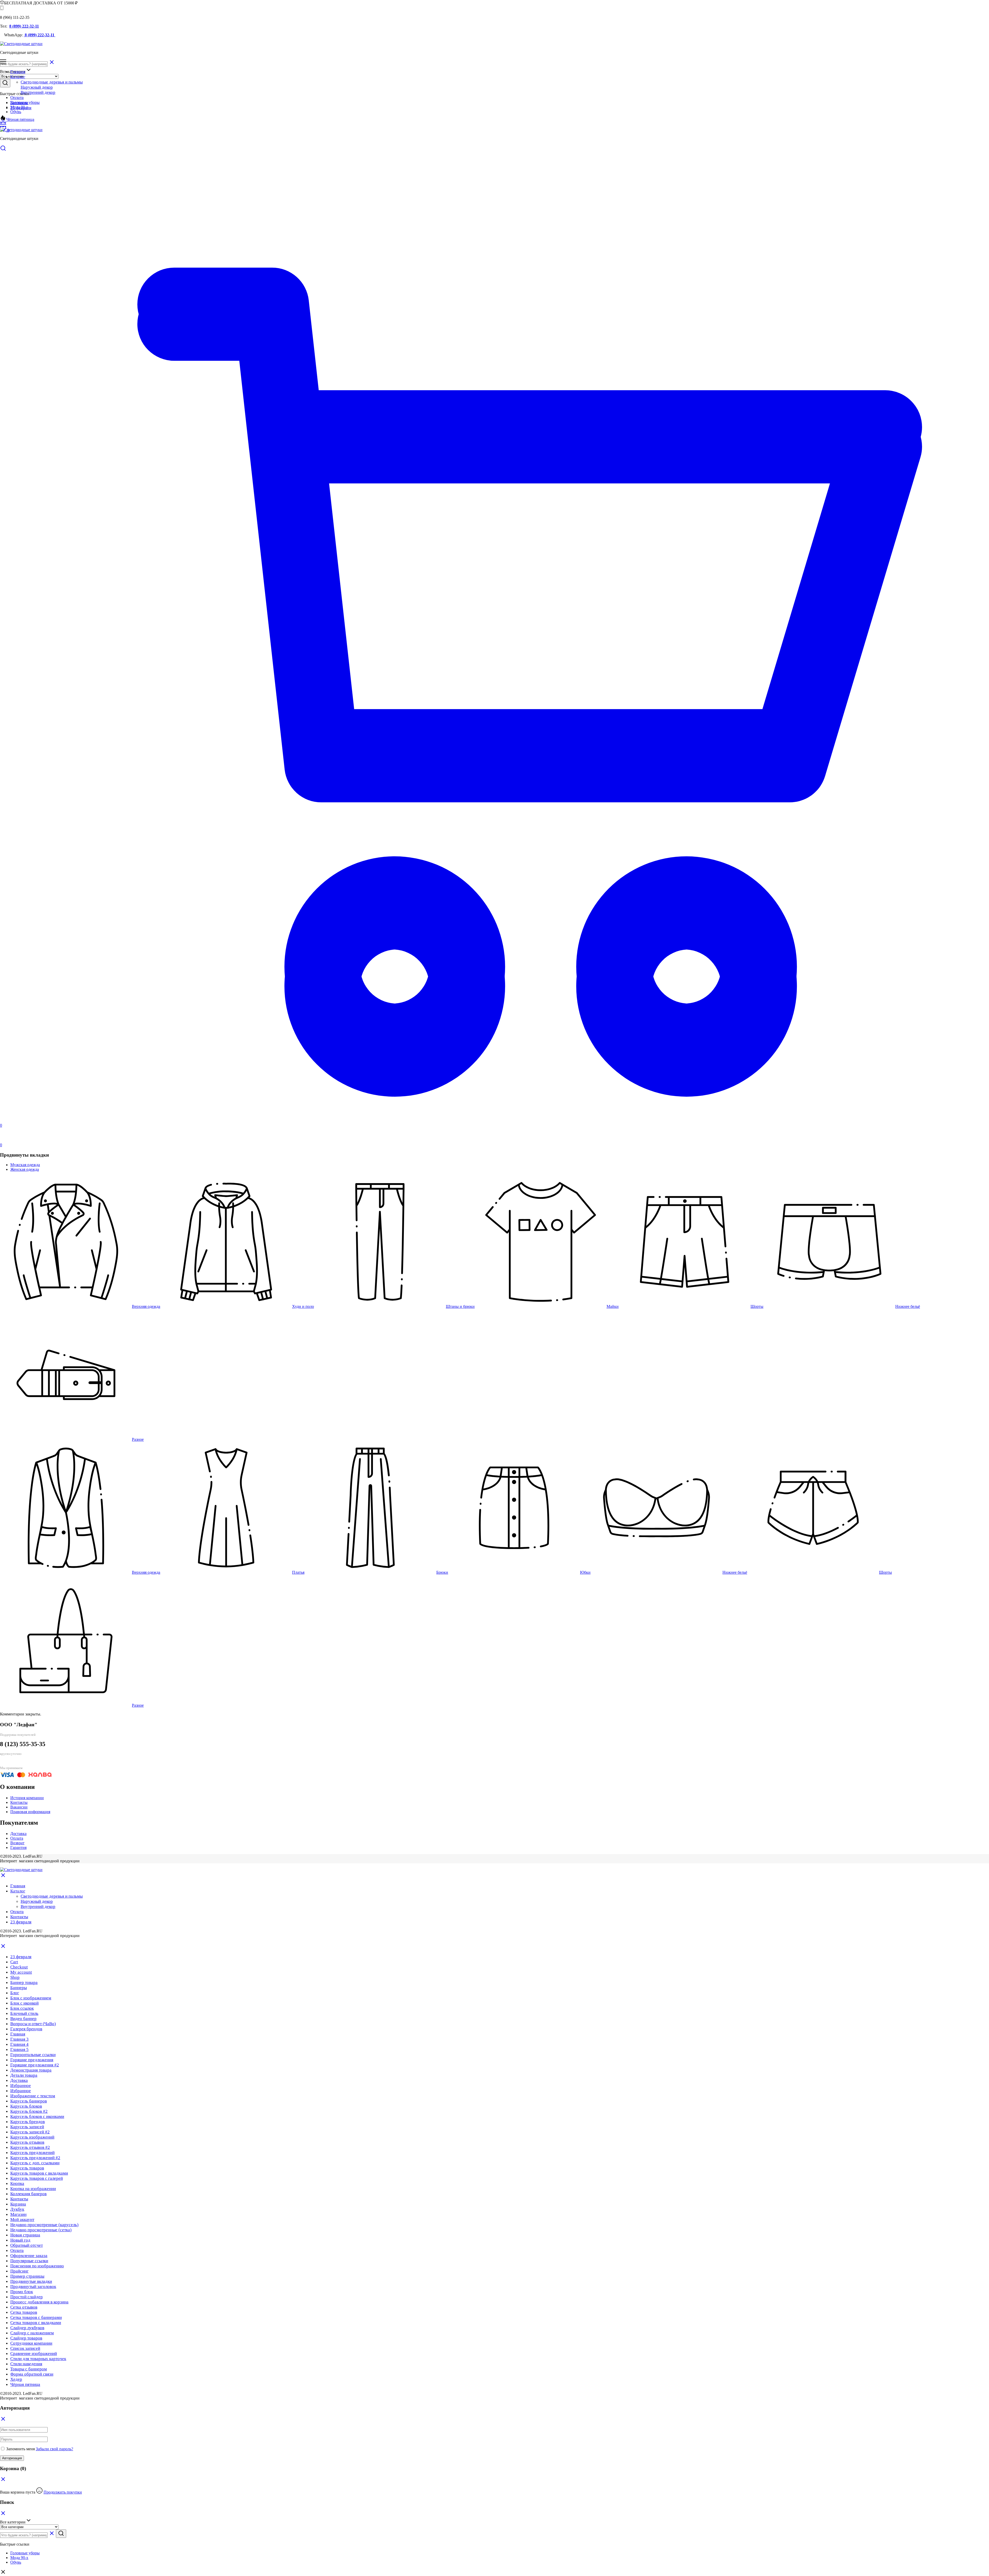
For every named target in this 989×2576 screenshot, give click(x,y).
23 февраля (21, 108)
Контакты (19, 103)
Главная (18, 72)
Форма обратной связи (32, 2374)
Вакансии (19, 1807)
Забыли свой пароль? (54, 2449)
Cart (14, 1962)
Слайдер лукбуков (27, 2328)
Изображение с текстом (33, 2096)
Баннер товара (24, 1982)
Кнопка (17, 2183)
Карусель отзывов (27, 2142)
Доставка (18, 1834)
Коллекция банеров (28, 2194)
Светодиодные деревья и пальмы (52, 82)
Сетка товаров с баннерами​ (36, 2317)
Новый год (20, 2240)
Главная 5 (19, 2049)
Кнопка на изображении (33, 2189)
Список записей (25, 2348)
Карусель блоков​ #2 (29, 2111)
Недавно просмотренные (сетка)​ (41, 2230)
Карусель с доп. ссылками (35, 2163)
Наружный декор (37, 87)
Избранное (21, 2086)
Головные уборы (25, 2553)
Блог (15, 1993)
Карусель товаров (27, 2168)
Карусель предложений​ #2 (35, 2158)
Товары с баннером (29, 2369)
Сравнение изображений (34, 2354)
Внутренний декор (38, 92)
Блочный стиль (24, 2013)
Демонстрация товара (31, 2070)
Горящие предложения (32, 2060)
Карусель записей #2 (30, 2132)
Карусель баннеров (29, 2101)
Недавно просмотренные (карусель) (44, 2225)
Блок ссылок (22, 2008)
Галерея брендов (26, 2029)
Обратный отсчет (27, 2245)
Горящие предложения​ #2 (35, 2065)
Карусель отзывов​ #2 (30, 2147)
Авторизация (12, 2458)
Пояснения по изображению (37, 2266)
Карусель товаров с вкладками (39, 2173)
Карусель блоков (26, 2106)
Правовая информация (30, 1812)
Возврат (17, 1843)
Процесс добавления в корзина (39, 2302)
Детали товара (24, 2075)
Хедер (16, 2379)
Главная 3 (19, 2039)
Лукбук (17, 2209)
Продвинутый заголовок (33, 2287)
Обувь (16, 112)
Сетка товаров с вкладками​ (36, 2323)
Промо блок (22, 2292)
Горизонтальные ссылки (33, 2055)
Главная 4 (19, 2044)
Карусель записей (27, 2127)
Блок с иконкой (24, 2003)
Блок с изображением (31, 1998)
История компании (27, 1798)
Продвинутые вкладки (31, 2281)
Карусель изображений (32, 2137)
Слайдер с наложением (32, 2333)
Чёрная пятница (20, 119)
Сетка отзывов (24, 2307)
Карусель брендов (28, 2122)
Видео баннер (23, 2019)
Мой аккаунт (22, 2220)
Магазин (18, 2214)
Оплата (17, 98)
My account (21, 1972)
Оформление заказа (29, 2256)
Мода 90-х (19, 2558)
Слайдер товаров (26, 2338)
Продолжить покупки (63, 2492)
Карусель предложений (32, 2153)
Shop (15, 1977)
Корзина (18, 2204)
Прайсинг (19, 2271)
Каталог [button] (18, 77)
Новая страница (25, 2235)
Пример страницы (27, 2276)
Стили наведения (26, 2364)
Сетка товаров (24, 2312)
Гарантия (18, 1847)
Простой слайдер (27, 2297)
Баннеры (19, 1988)
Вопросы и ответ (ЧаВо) (33, 2024)
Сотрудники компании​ (31, 2343)
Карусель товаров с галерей (37, 2178)
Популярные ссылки (29, 2261)
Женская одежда (25, 1169)
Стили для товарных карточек (38, 2359)
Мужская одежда (25, 1165)
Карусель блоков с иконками (37, 2116)
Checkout (19, 1967)
